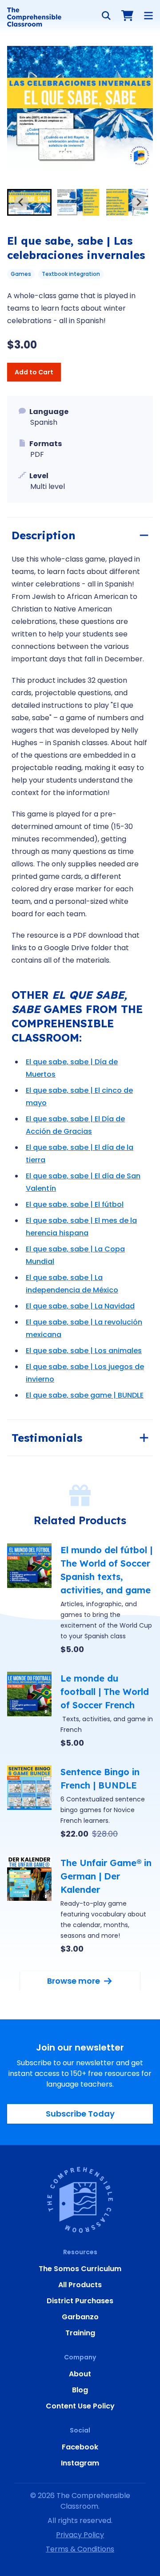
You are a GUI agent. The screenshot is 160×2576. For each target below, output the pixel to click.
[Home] (34, 17)
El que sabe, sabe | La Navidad (80, 1306)
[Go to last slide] (21, 202)
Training (80, 2333)
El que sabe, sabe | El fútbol (75, 1204)
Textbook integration (71, 274)
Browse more (74, 1981)
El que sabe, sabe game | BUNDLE (85, 1395)
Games (21, 274)
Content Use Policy (80, 2406)
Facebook (80, 2447)
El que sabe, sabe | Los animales (84, 1351)
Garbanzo (80, 2317)
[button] (29, 202)
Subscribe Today (80, 2114)
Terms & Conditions (80, 2549)
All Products (80, 2285)
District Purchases (80, 2301)
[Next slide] (139, 202)
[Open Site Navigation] (148, 16)
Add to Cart (34, 372)
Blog (80, 2390)
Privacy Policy (80, 2535)
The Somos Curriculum (80, 2269)
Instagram (80, 2463)
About (80, 2374)
